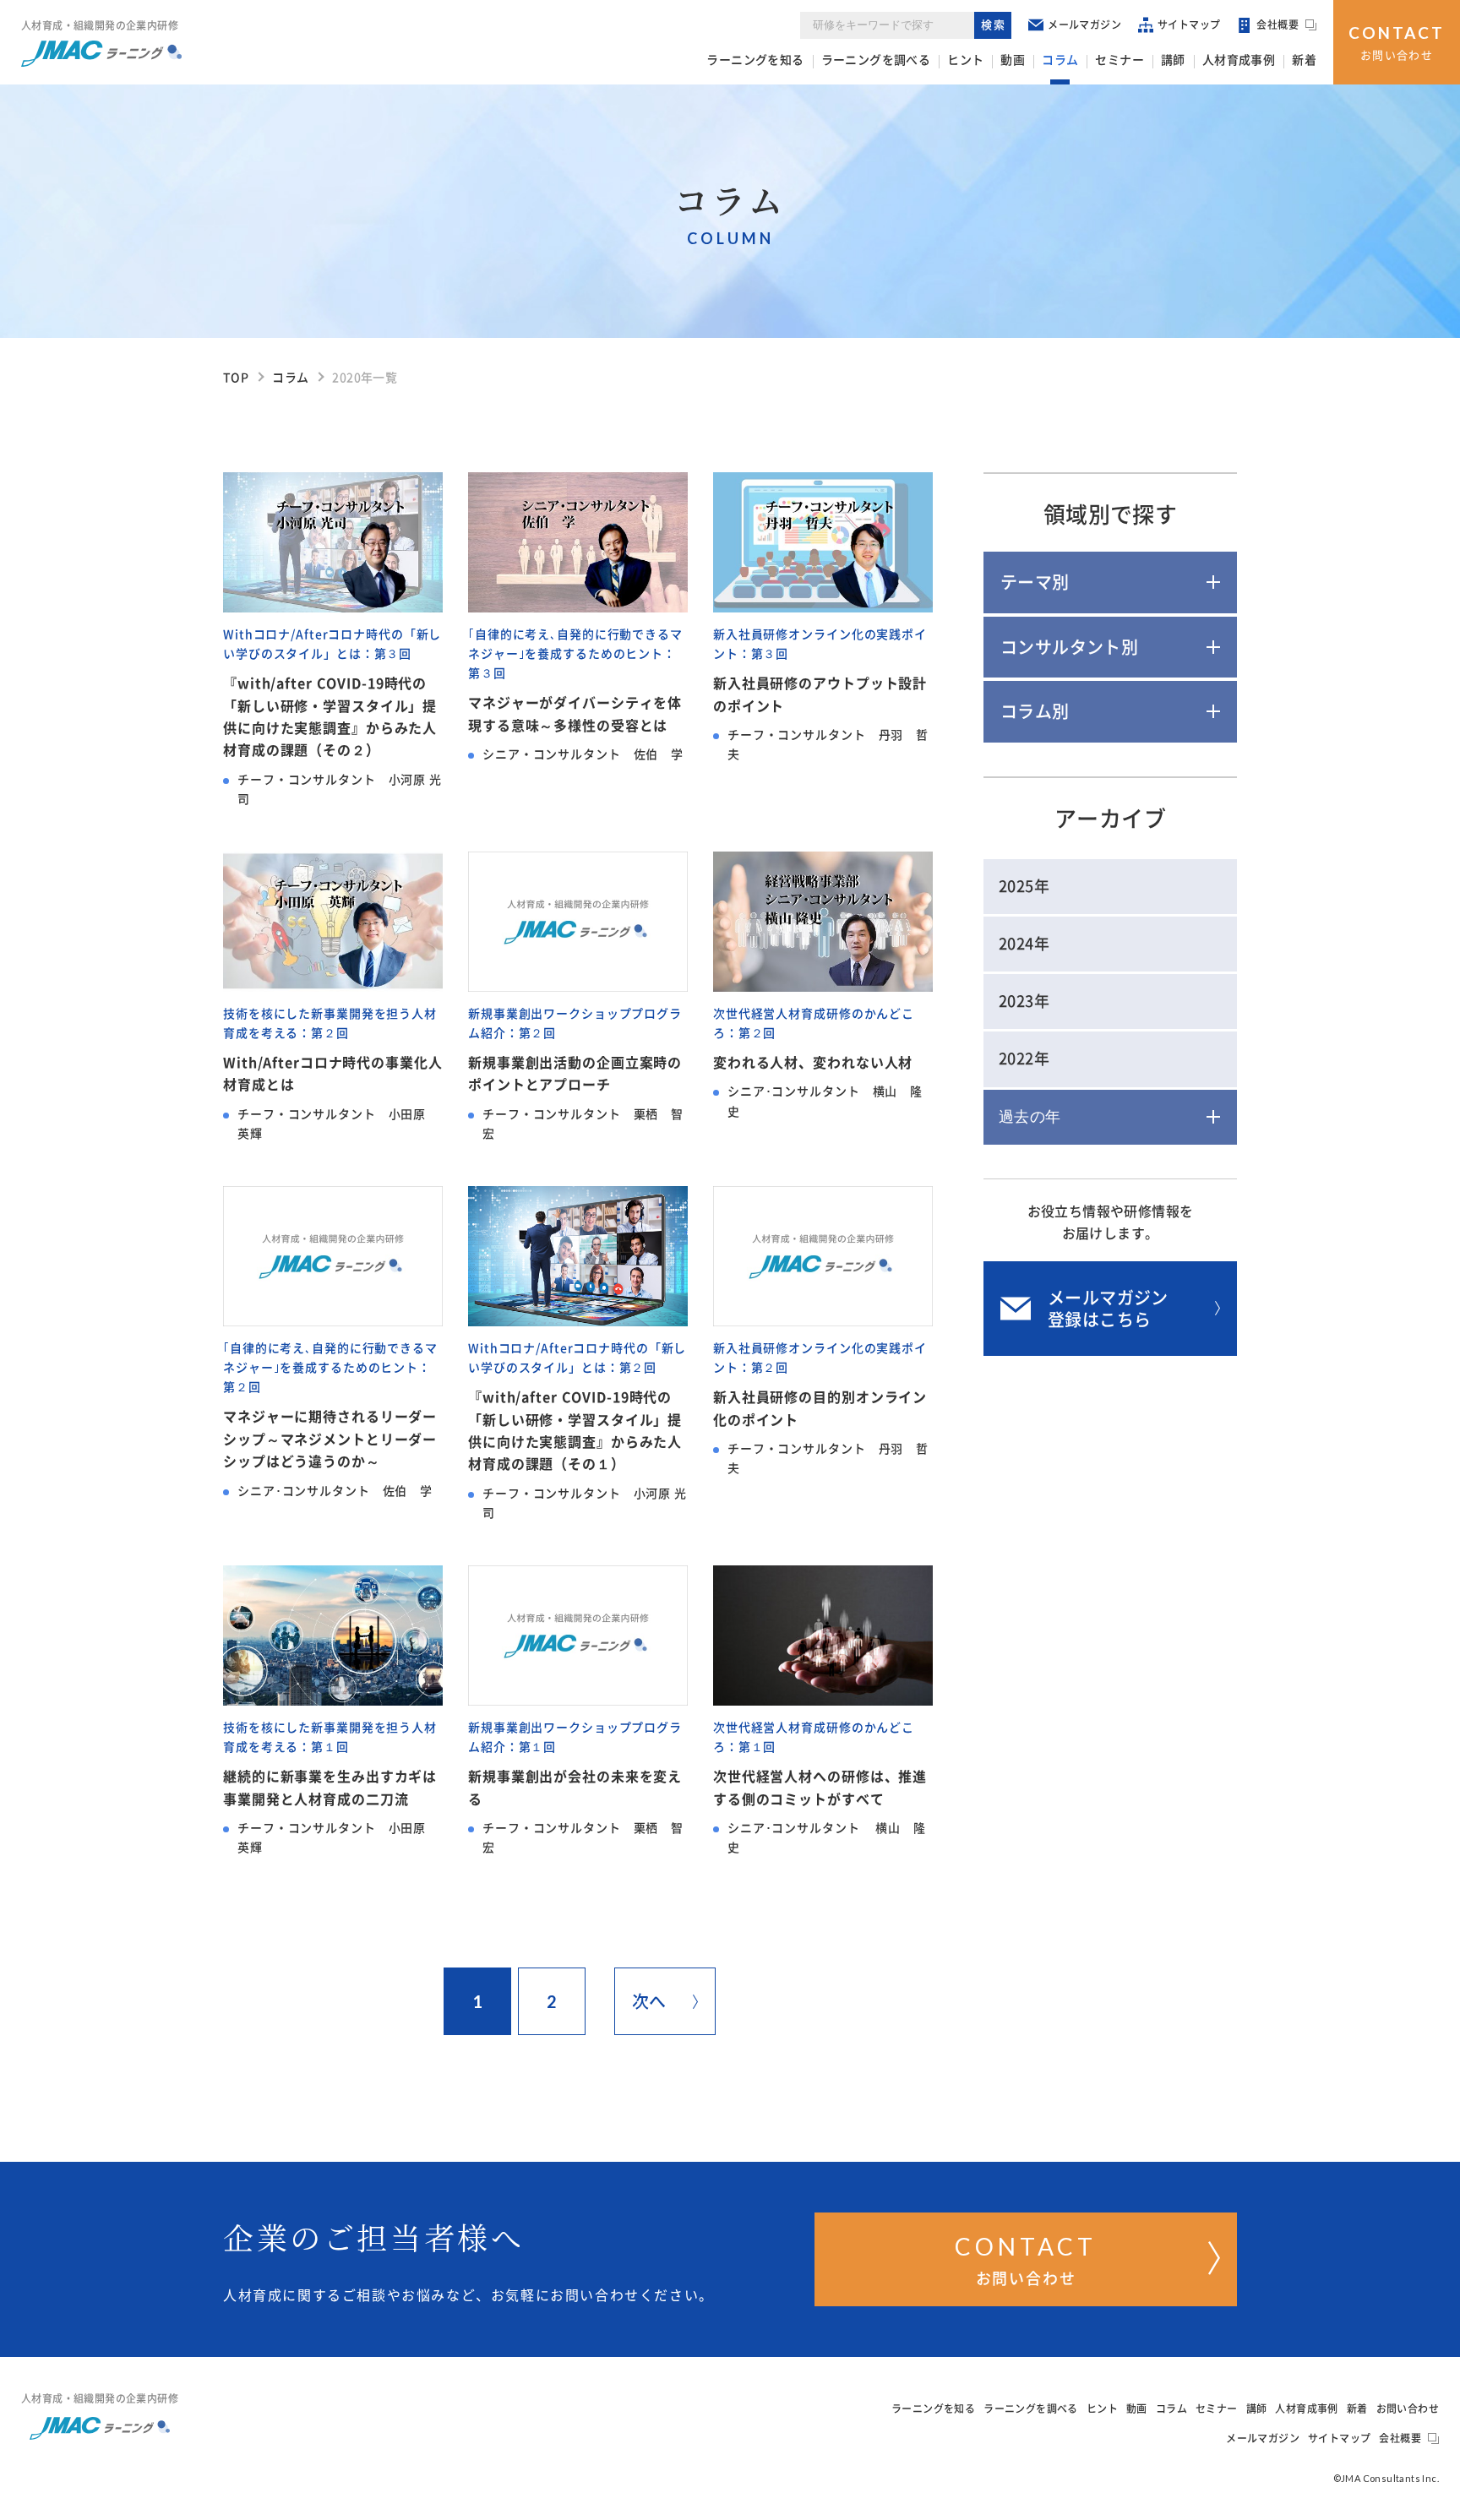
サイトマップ (1189, 24)
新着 (1304, 60)
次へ (649, 2001)
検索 (994, 25)
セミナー (1120, 60)
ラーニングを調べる (876, 60)
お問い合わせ (1397, 42)
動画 (1013, 60)
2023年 (1024, 1001)
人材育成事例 (1239, 60)
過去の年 (1030, 1117)
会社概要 (1277, 24)
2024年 (1024, 944)
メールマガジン (1084, 24)
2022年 (1024, 1059)
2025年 (1024, 886)
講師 (1173, 60)
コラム (1060, 60)
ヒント (965, 60)
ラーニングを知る (755, 60)
